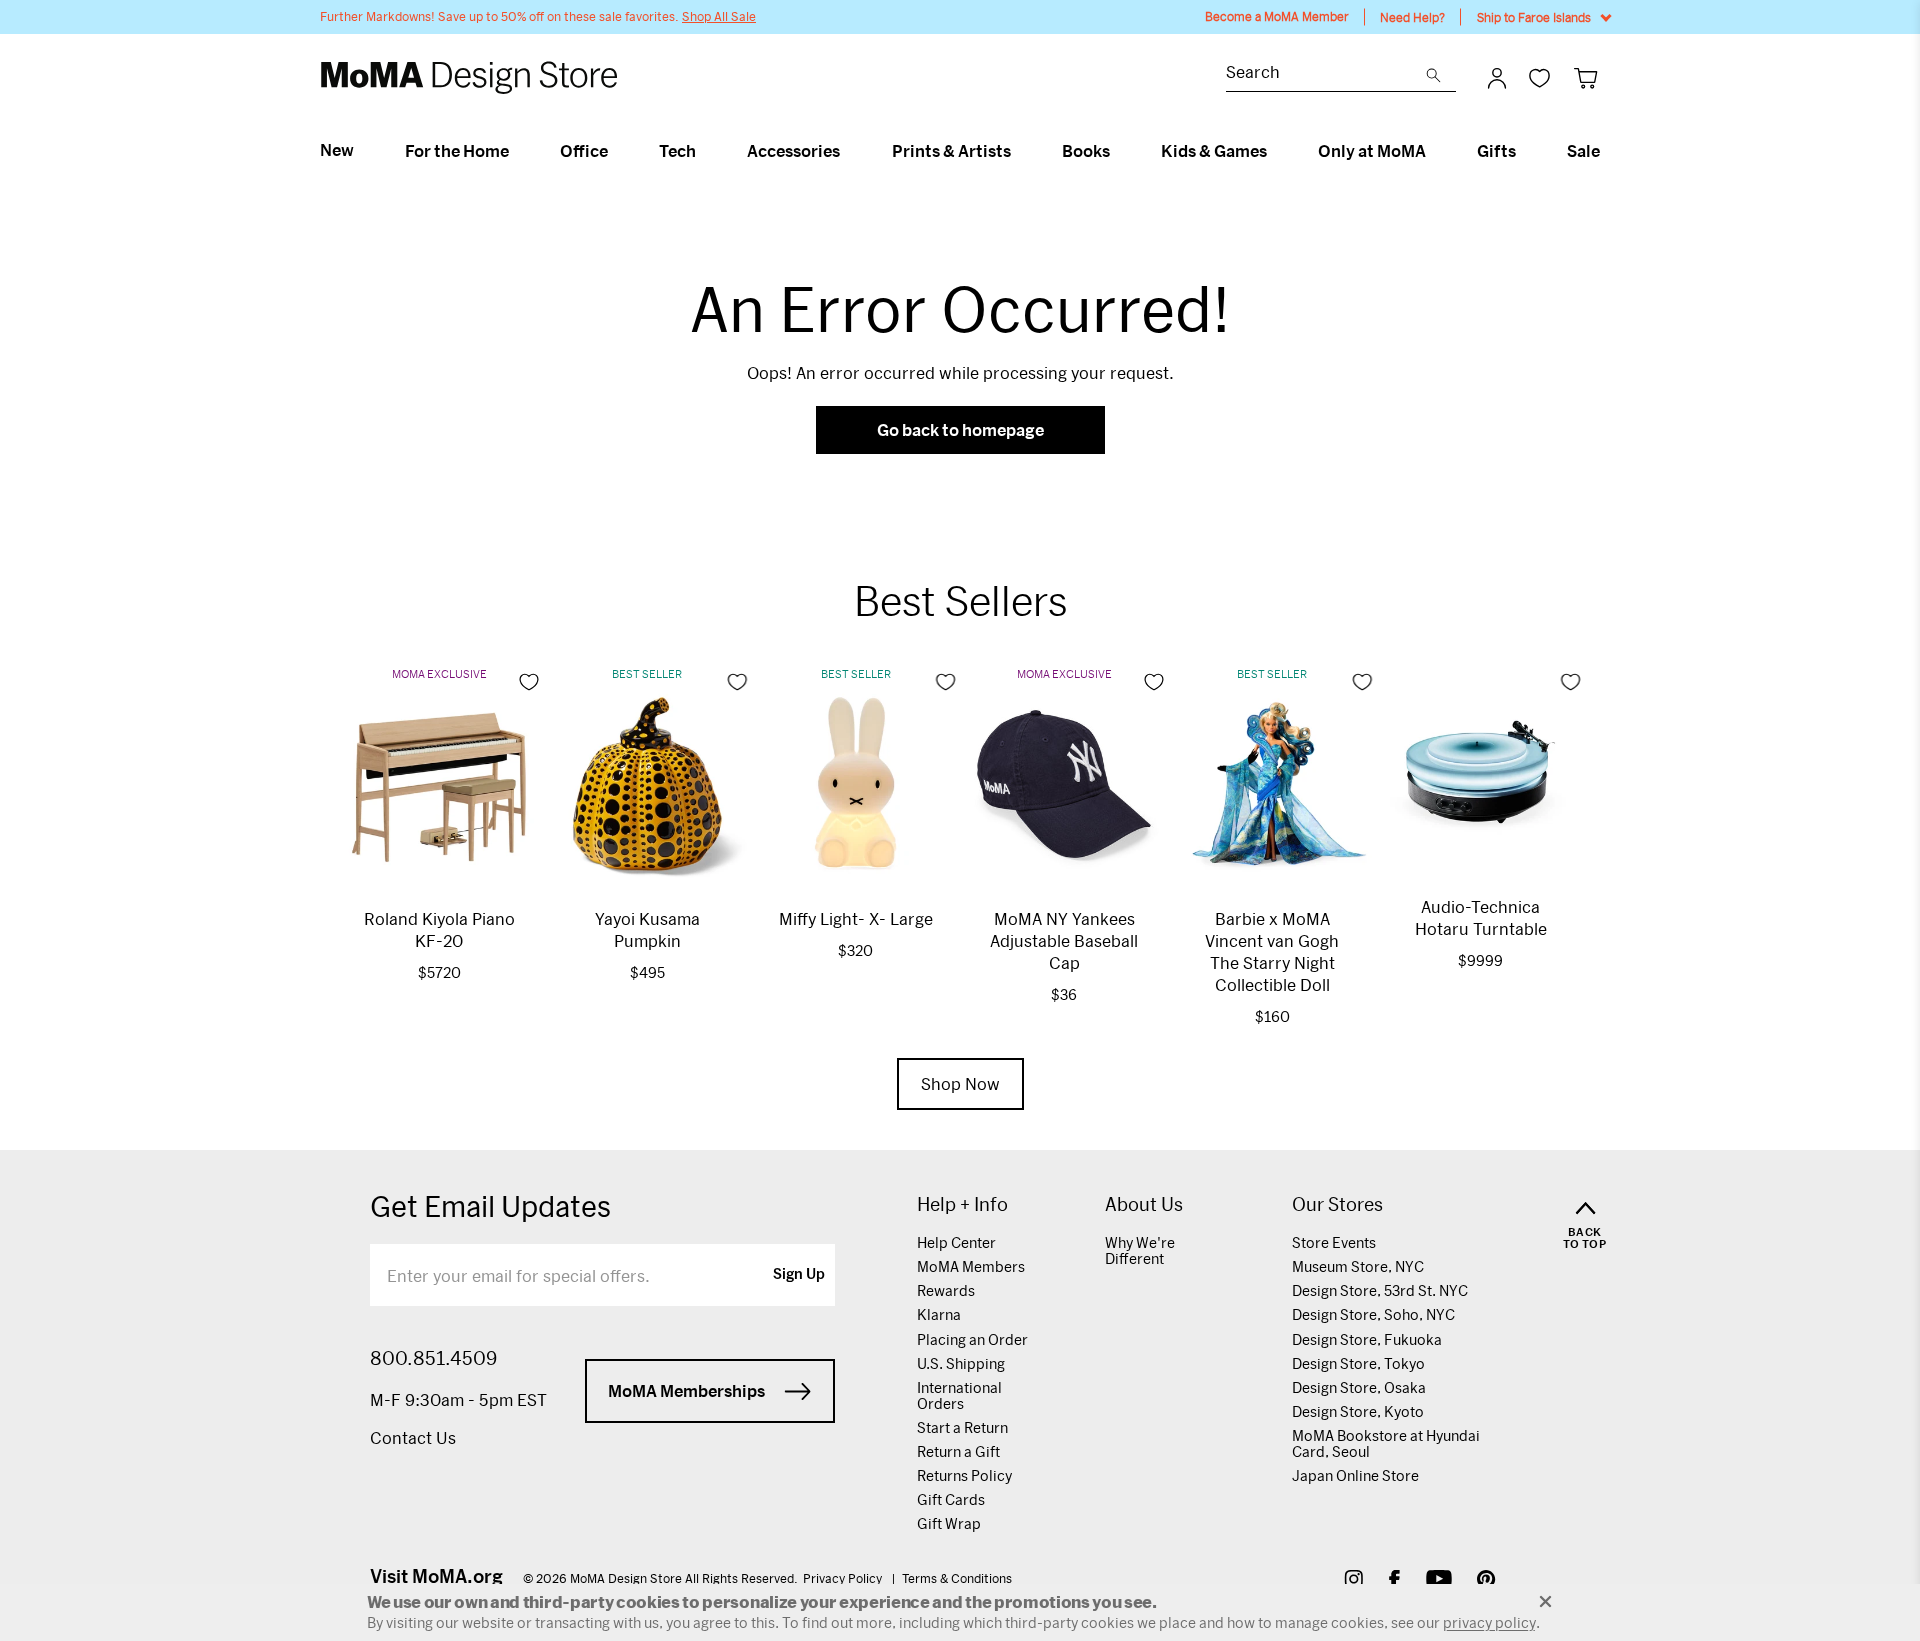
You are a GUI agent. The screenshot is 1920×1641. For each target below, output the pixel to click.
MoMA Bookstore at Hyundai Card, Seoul (1386, 1443)
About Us (1144, 1204)
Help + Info (962, 1204)
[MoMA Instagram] (1353, 1581)
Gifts (1496, 151)
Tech (677, 151)
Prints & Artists (951, 151)
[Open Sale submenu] (1608, 151)
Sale (1583, 151)
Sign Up (799, 1275)
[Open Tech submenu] (704, 151)
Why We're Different (1140, 1250)
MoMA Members (971, 1266)
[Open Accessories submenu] (848, 151)
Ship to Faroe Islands (1534, 17)
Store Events (1334, 1242)
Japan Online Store (1355, 1475)
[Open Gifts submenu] (1524, 151)
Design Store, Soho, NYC (1373, 1314)
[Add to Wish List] (529, 682)
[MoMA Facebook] (1394, 1581)
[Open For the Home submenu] (517, 151)
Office (584, 151)
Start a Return (962, 1427)
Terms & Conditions (957, 1578)
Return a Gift (958, 1451)
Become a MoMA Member (1277, 16)
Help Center (956, 1242)
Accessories (793, 151)
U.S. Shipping (961, 1363)
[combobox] (1326, 74)
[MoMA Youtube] (1439, 1581)
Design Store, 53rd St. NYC (1380, 1290)
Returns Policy (964, 1475)
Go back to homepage (960, 429)
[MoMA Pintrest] (1486, 1581)
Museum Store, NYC (1358, 1266)
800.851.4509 (433, 1358)
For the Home (457, 151)
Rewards (946, 1290)
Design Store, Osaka (1359, 1387)
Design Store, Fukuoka (1367, 1339)
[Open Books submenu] (1118, 151)
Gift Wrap (949, 1523)
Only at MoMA (1372, 151)
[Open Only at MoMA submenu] (1434, 151)
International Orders (959, 1395)
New (337, 150)
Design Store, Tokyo (1358, 1363)
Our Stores (1337, 1204)
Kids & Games (1214, 151)
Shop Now (960, 1083)
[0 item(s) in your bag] (1585, 77)
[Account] (1497, 78)
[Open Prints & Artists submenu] (1019, 151)
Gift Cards (951, 1499)
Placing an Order (972, 1339)
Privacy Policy (844, 1578)
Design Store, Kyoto (1358, 1411)
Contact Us (413, 1437)
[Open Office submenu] (616, 151)
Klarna (939, 1314)
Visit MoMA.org (436, 1576)
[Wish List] (1539, 77)
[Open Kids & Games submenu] (1275, 151)
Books (1086, 151)
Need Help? (1412, 17)
